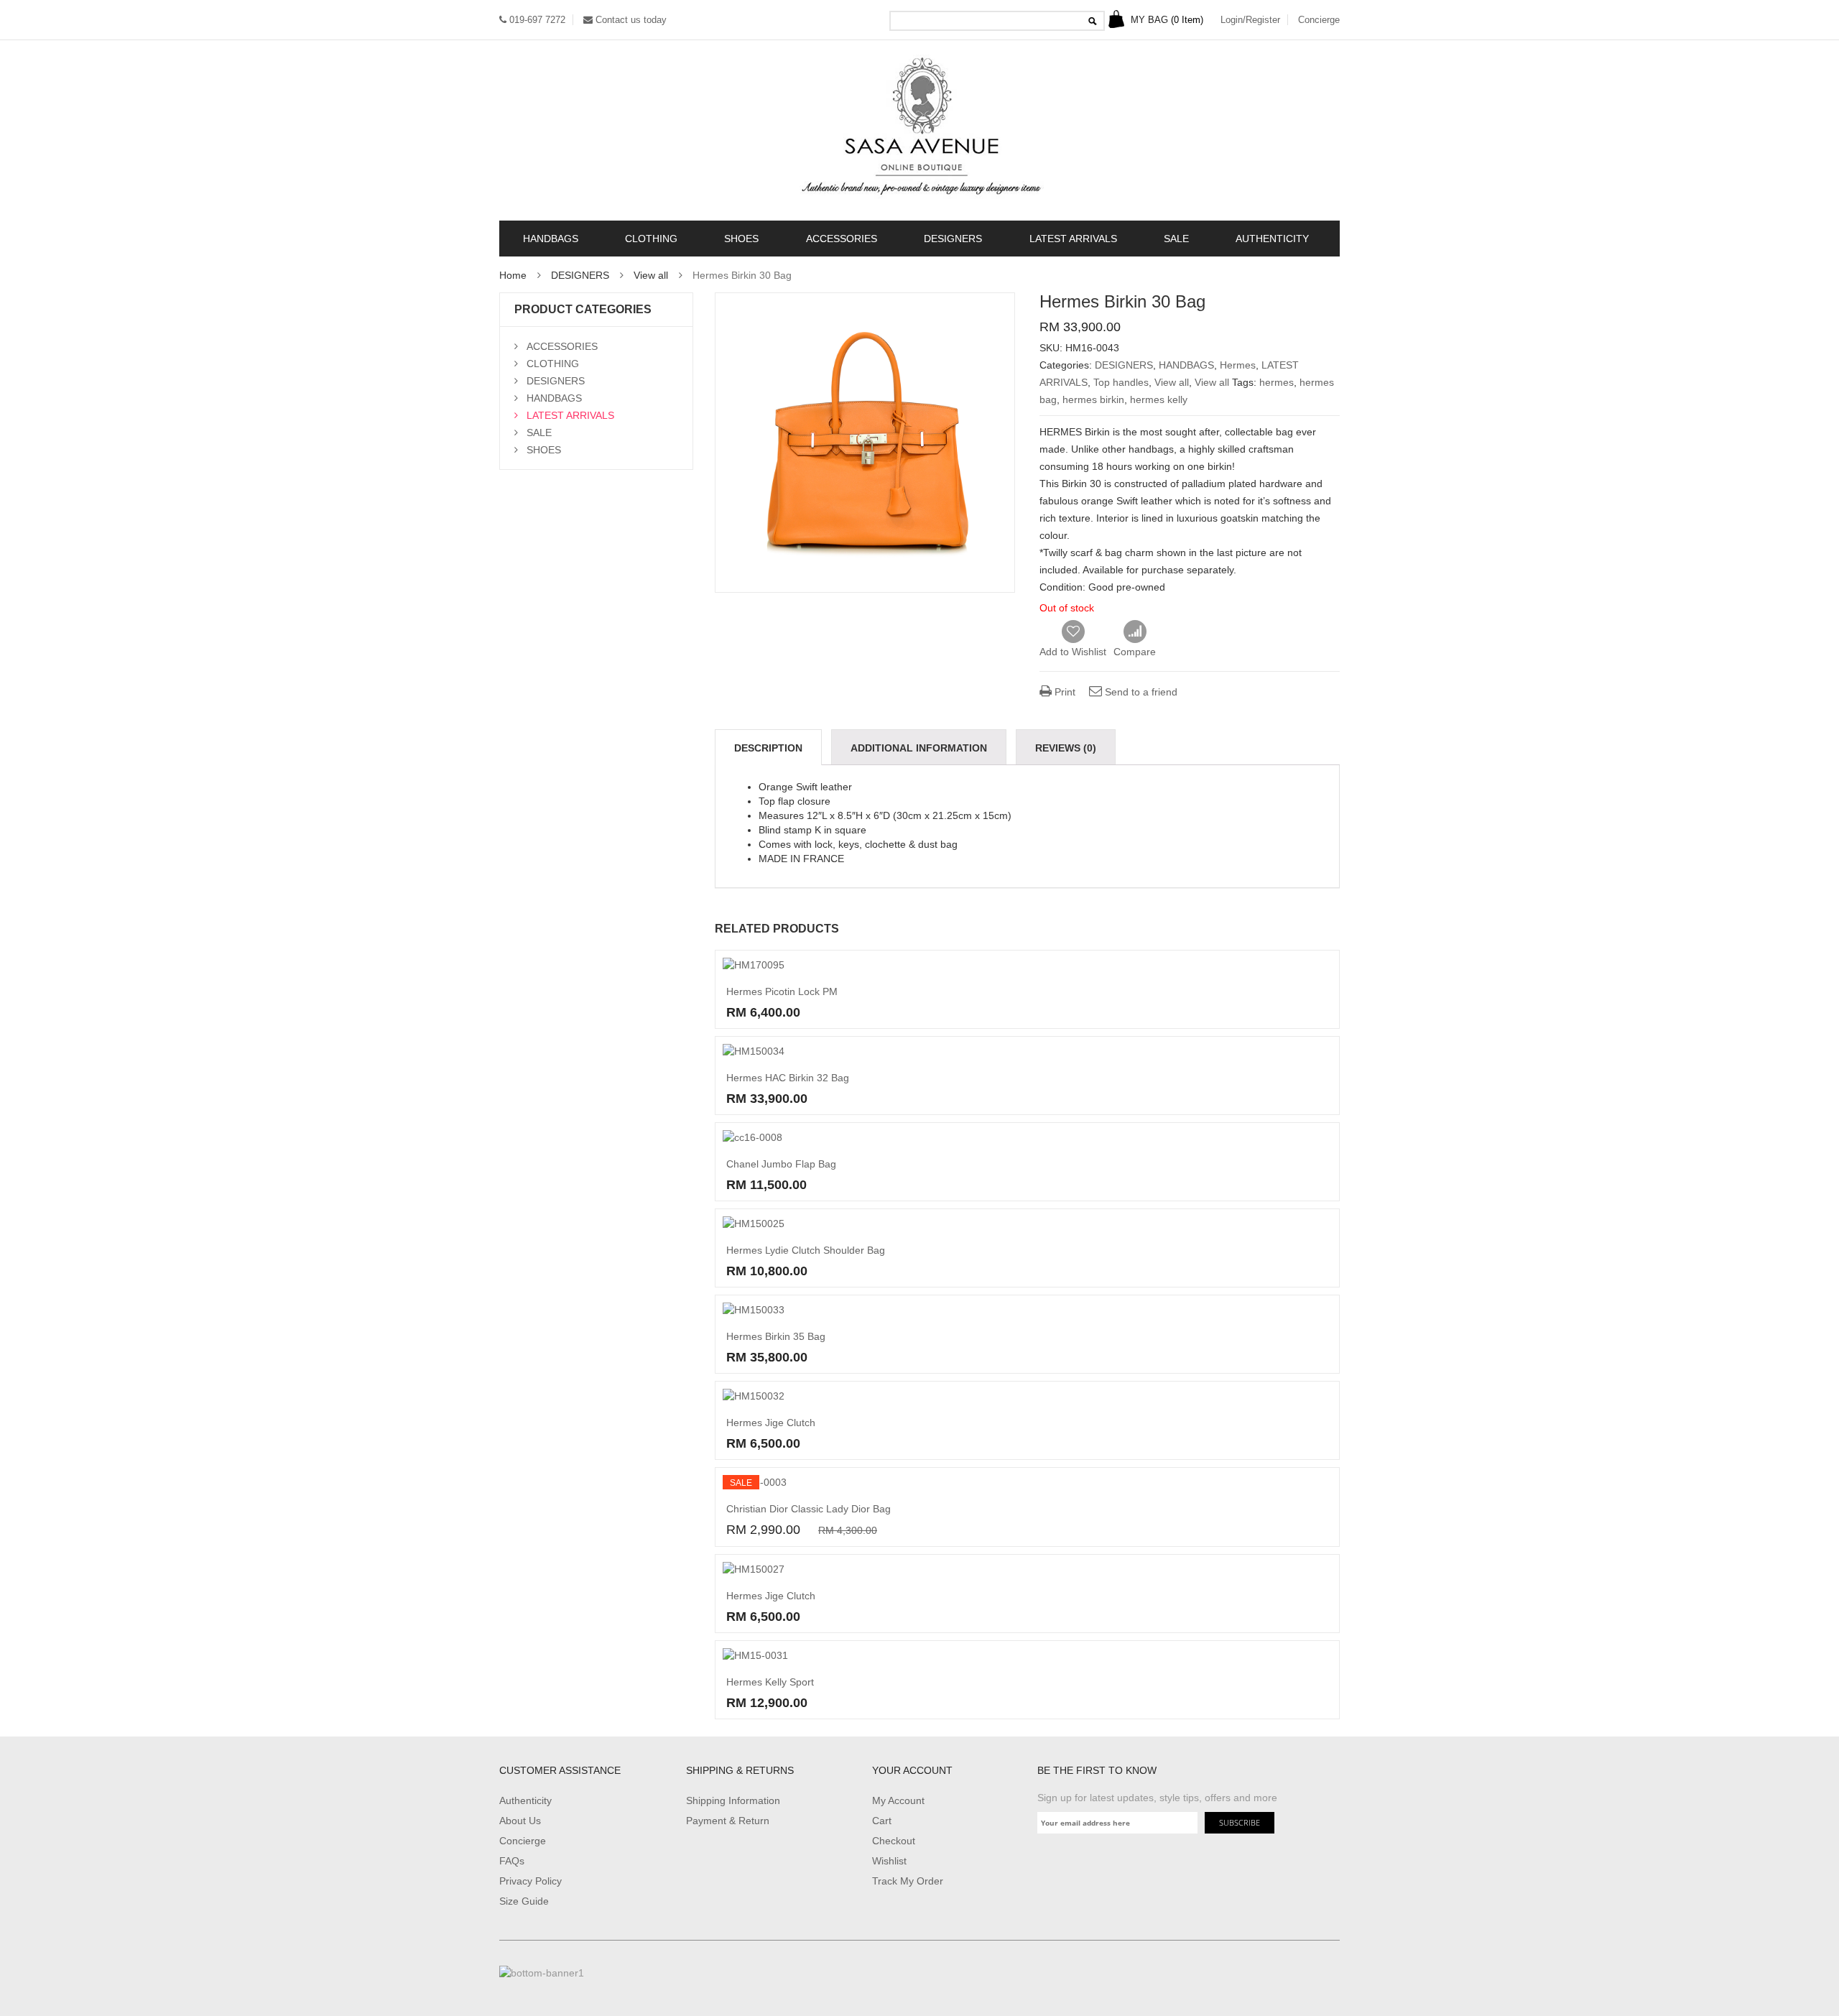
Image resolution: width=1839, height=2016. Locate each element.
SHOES (741, 239)
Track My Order (908, 1881)
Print (1064, 692)
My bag (1166, 20)
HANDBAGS (551, 239)
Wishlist (889, 1861)
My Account (898, 1800)
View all (651, 275)
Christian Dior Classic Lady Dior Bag (809, 1509)
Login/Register (1250, 20)
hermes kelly (1159, 399)
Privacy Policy (531, 1881)
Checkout (894, 1841)
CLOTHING (651, 239)
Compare (1135, 632)
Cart (882, 1821)
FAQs (512, 1861)
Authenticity (525, 1800)
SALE (1176, 239)
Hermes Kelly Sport (770, 1682)
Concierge (1319, 20)
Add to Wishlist (1073, 652)
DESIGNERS (953, 239)
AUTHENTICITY (1272, 239)
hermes (1277, 382)
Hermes (1238, 365)
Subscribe (1240, 1822)
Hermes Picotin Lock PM (782, 991)
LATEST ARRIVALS (1073, 239)
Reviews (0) (1066, 748)
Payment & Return (728, 1821)
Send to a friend (1140, 692)
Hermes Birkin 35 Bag (776, 1336)
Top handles (1121, 382)
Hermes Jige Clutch (771, 1423)
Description (768, 748)
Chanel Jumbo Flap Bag (781, 1164)
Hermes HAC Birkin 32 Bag (788, 1078)
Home (513, 275)
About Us (520, 1821)
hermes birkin (1093, 399)
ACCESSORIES (842, 239)
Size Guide (524, 1901)
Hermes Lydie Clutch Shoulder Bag (806, 1250)
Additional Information (919, 748)
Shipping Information (733, 1800)
